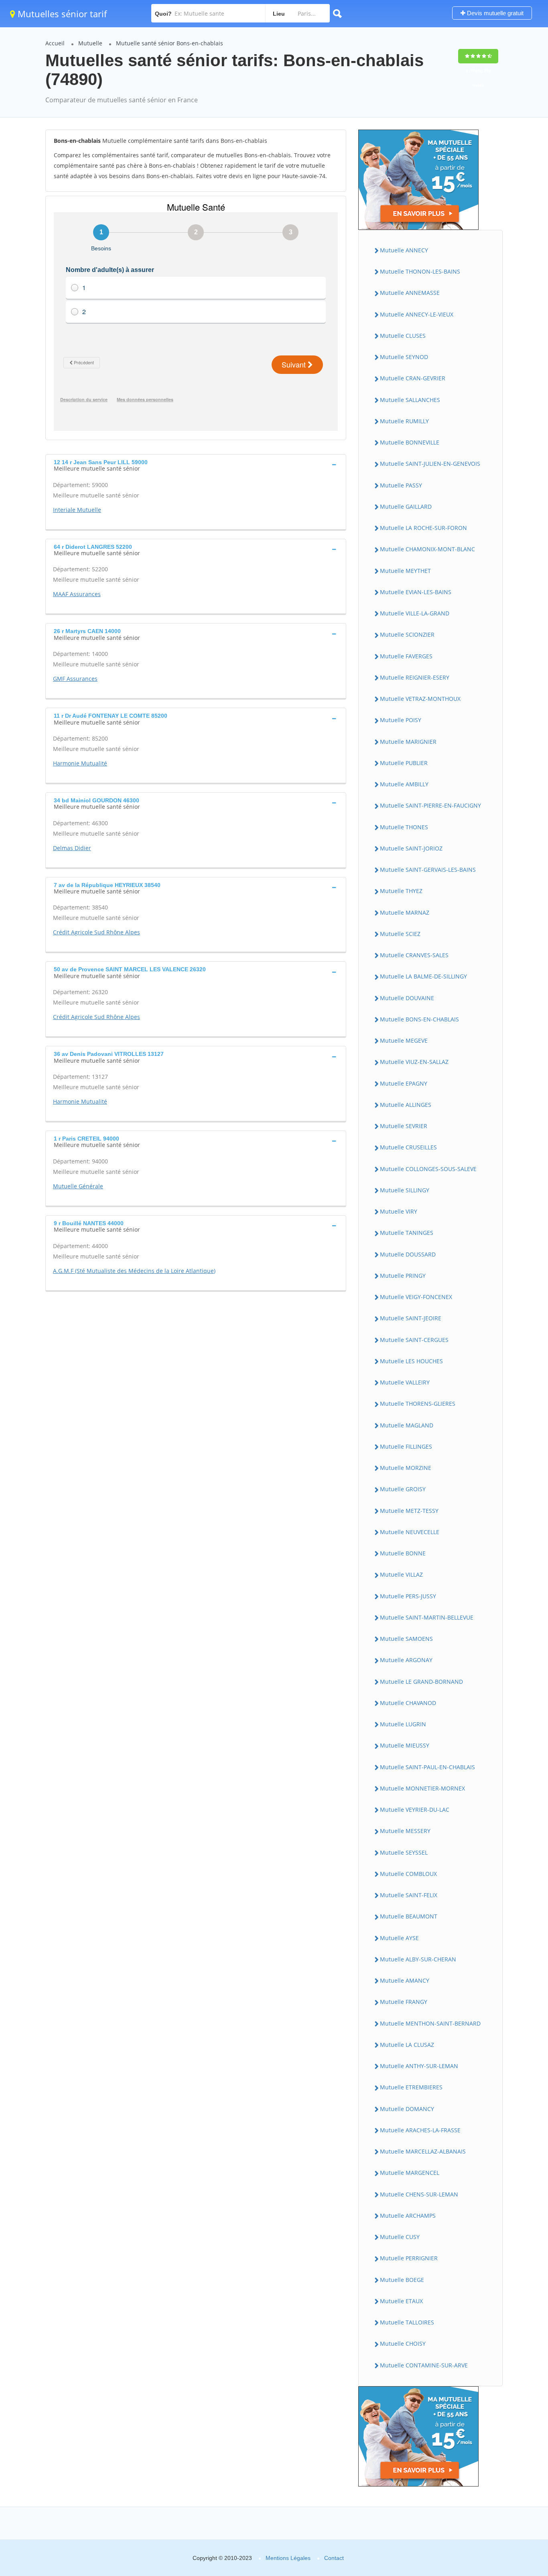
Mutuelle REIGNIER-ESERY (415, 677)
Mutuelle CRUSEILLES (408, 1147)
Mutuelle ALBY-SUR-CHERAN (418, 1959)
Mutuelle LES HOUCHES (411, 1361)
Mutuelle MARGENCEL (410, 2173)
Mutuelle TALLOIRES (407, 2322)
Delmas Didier (72, 848)
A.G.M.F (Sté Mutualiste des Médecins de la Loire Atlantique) (134, 1271)
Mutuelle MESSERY (405, 1831)
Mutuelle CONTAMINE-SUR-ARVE (424, 2365)
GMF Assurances (75, 679)
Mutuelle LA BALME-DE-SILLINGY (423, 976)
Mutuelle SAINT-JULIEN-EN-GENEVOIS (430, 464)
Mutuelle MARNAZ (405, 912)
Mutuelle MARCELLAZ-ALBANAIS (423, 2151)
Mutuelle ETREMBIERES (411, 2087)
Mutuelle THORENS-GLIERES (418, 1404)
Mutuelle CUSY (400, 2237)
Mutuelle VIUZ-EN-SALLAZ (414, 1062)
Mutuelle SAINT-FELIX (409, 1895)
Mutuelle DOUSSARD (408, 1254)
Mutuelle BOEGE (402, 2280)
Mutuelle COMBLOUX (408, 1874)
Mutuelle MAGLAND (407, 1425)
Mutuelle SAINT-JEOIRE (411, 1318)
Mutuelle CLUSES (403, 336)
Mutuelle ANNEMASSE (410, 293)
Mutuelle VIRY (399, 1211)
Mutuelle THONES (404, 827)
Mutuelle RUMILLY (404, 421)
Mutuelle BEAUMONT (409, 1916)
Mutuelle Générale (78, 1186)
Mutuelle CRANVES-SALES (414, 955)
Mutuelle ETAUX (401, 2301)
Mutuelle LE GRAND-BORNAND (421, 1682)
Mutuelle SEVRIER (404, 1126)
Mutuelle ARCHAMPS (408, 2216)
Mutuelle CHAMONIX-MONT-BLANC (427, 549)
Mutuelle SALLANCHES (410, 400)
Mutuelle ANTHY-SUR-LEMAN (419, 2066)
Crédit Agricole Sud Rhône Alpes (96, 932)
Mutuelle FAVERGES (406, 656)
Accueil (55, 43)
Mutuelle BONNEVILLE (410, 442)
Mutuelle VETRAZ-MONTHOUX (420, 699)
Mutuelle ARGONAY (406, 1660)
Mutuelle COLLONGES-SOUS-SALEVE (428, 1169)
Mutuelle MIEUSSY (405, 1745)
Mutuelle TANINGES (407, 1233)
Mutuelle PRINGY (403, 1276)
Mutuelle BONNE (403, 1553)
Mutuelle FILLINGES (406, 1446)
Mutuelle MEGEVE (404, 1040)
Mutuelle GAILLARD (406, 506)
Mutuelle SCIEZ (400, 934)
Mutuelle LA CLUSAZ (407, 2045)
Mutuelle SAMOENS (406, 1639)
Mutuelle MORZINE (406, 1468)
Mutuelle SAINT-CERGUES (414, 1340)
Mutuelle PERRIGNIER (409, 2258)
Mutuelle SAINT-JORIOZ (411, 848)
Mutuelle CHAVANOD (408, 1703)
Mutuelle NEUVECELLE (410, 1532)
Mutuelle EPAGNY (404, 1083)
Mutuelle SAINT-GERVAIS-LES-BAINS (428, 870)
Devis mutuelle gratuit (494, 13)
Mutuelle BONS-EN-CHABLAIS (419, 1019)
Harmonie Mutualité (80, 763)
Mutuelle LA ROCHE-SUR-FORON (423, 528)
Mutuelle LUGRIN (403, 1724)
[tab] (196, 465)
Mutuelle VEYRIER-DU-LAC (415, 1810)
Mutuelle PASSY (401, 485)
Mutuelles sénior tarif (61, 14)
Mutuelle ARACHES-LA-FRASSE (420, 2130)
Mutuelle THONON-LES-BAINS (420, 271)
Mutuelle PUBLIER (404, 763)
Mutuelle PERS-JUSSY (408, 1596)
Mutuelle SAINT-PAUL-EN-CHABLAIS (427, 1767)
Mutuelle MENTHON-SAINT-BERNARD (430, 2023)
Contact (334, 2558)
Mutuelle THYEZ (401, 891)
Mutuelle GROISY (403, 1489)
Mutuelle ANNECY (404, 250)
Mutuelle (90, 43)
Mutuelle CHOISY (403, 2344)
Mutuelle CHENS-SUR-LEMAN (419, 2194)
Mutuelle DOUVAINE (407, 998)
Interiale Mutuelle (77, 510)
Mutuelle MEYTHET (405, 571)
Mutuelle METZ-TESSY (409, 1511)
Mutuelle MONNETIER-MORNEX (422, 1788)
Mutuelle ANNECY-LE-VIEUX (417, 314)
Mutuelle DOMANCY (407, 2109)
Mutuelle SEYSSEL (404, 1852)
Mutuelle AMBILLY (404, 784)
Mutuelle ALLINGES (406, 1105)
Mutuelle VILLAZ (401, 1574)
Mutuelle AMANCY (405, 1980)
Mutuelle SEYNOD (404, 357)
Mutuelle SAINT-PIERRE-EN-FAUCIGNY (430, 805)
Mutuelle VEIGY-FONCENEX (416, 1297)
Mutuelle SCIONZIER (407, 634)
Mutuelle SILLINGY (405, 1190)
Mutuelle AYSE (399, 1938)
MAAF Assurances (77, 594)
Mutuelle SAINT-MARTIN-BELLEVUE (427, 1617)
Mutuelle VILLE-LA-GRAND (415, 613)
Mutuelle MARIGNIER (408, 742)
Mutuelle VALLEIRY (405, 1382)
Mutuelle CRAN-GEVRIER (413, 378)
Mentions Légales (288, 2558)
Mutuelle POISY (401, 720)
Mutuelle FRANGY (404, 2002)
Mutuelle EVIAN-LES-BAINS (416, 592)
